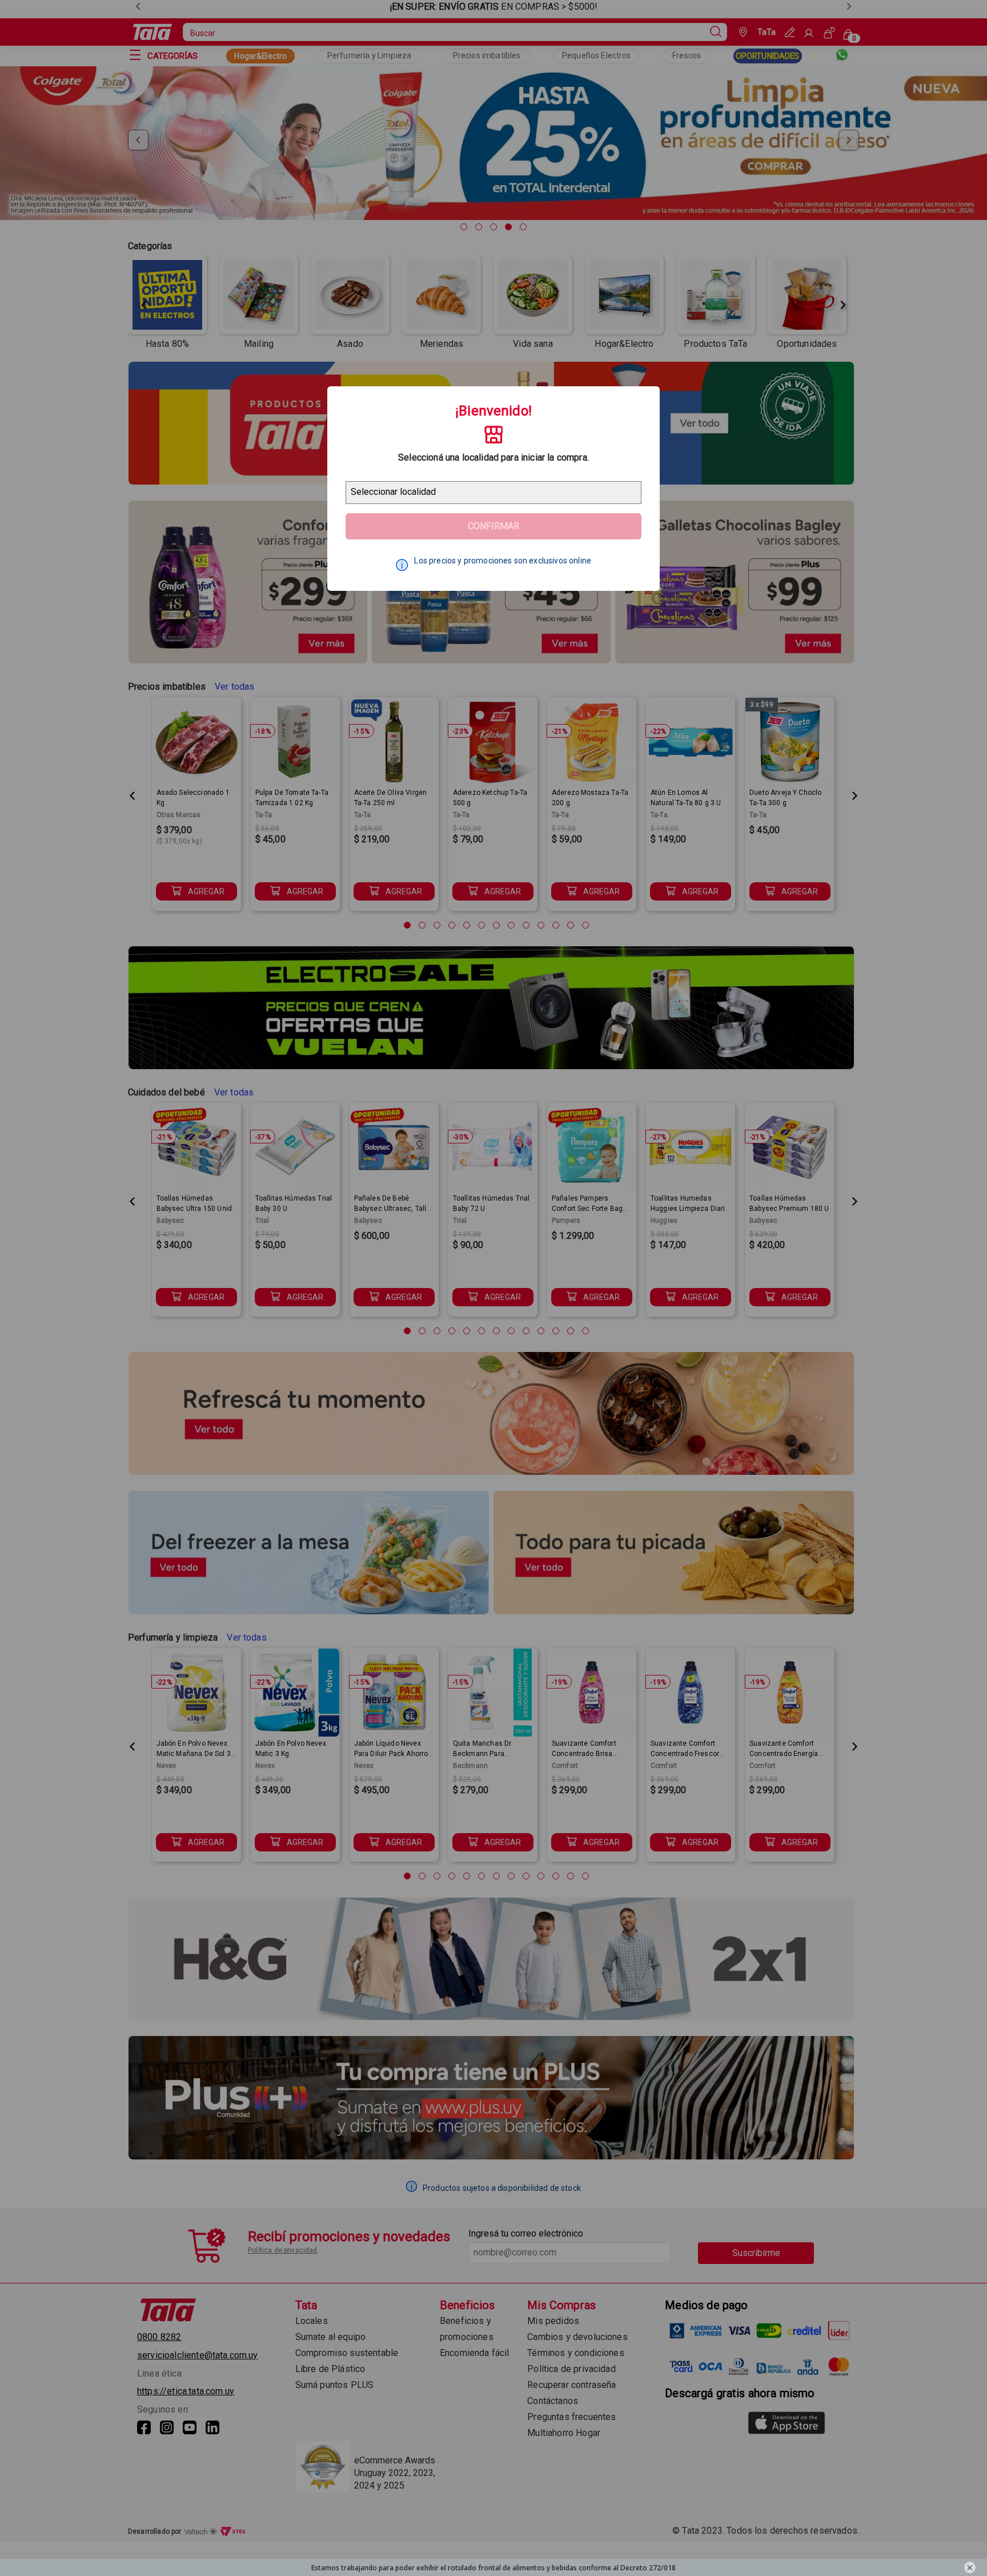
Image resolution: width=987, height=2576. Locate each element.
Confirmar (493, 526)
